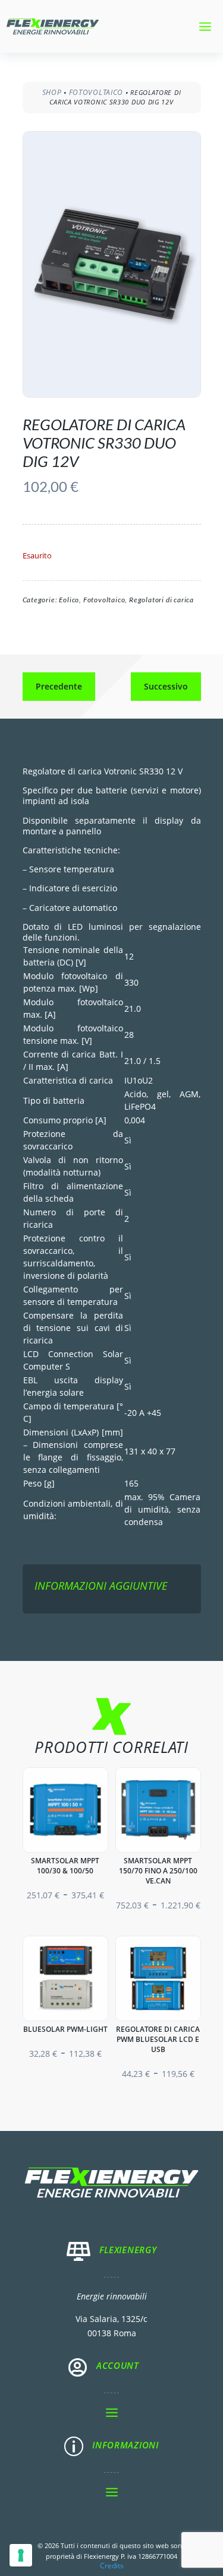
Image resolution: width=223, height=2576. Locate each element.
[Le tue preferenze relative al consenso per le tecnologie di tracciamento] (21, 2555)
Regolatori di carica (161, 600)
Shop (52, 92)
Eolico (69, 600)
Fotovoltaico (96, 92)
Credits (112, 2566)
